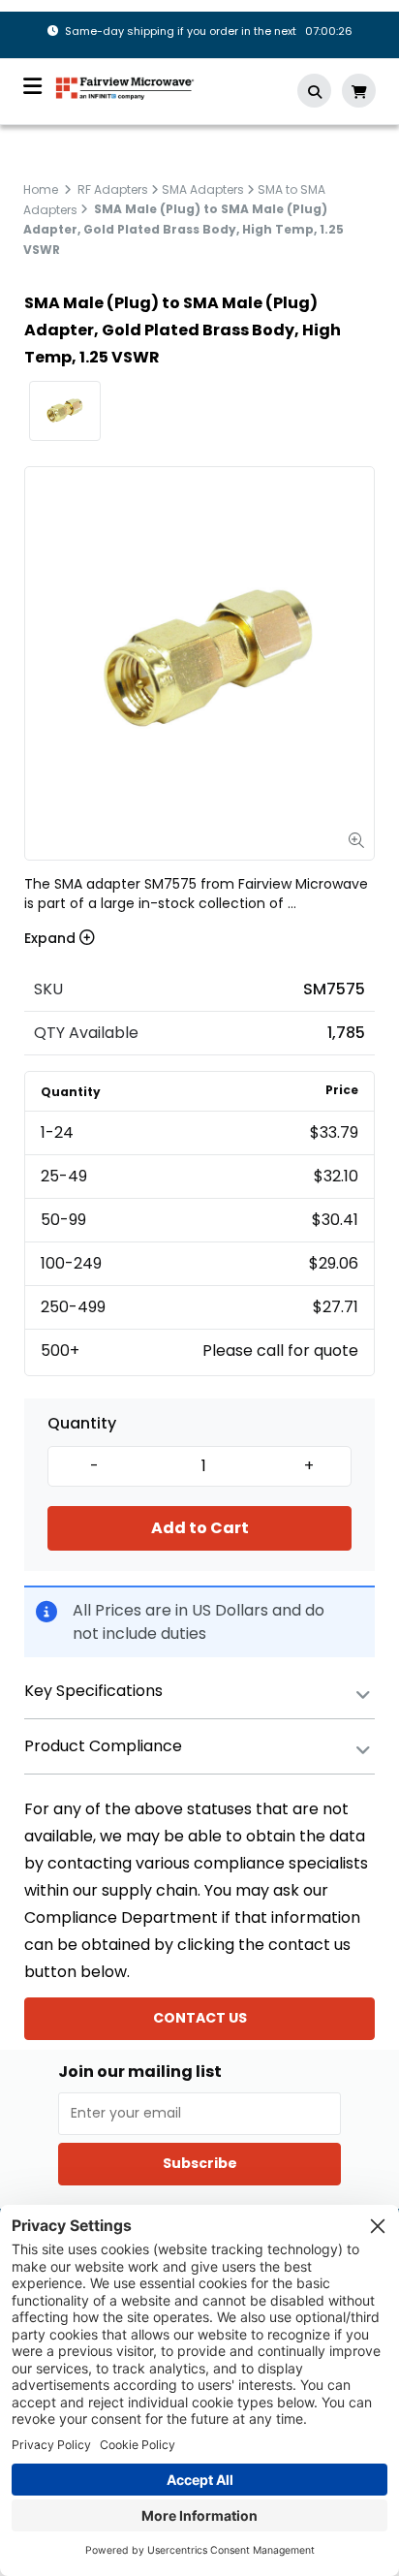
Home (41, 189)
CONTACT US (200, 2018)
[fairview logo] (125, 87)
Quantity (82, 1424)
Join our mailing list (140, 2072)
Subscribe (200, 2163)
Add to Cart (200, 1528)
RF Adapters (113, 189)
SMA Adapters (203, 189)
